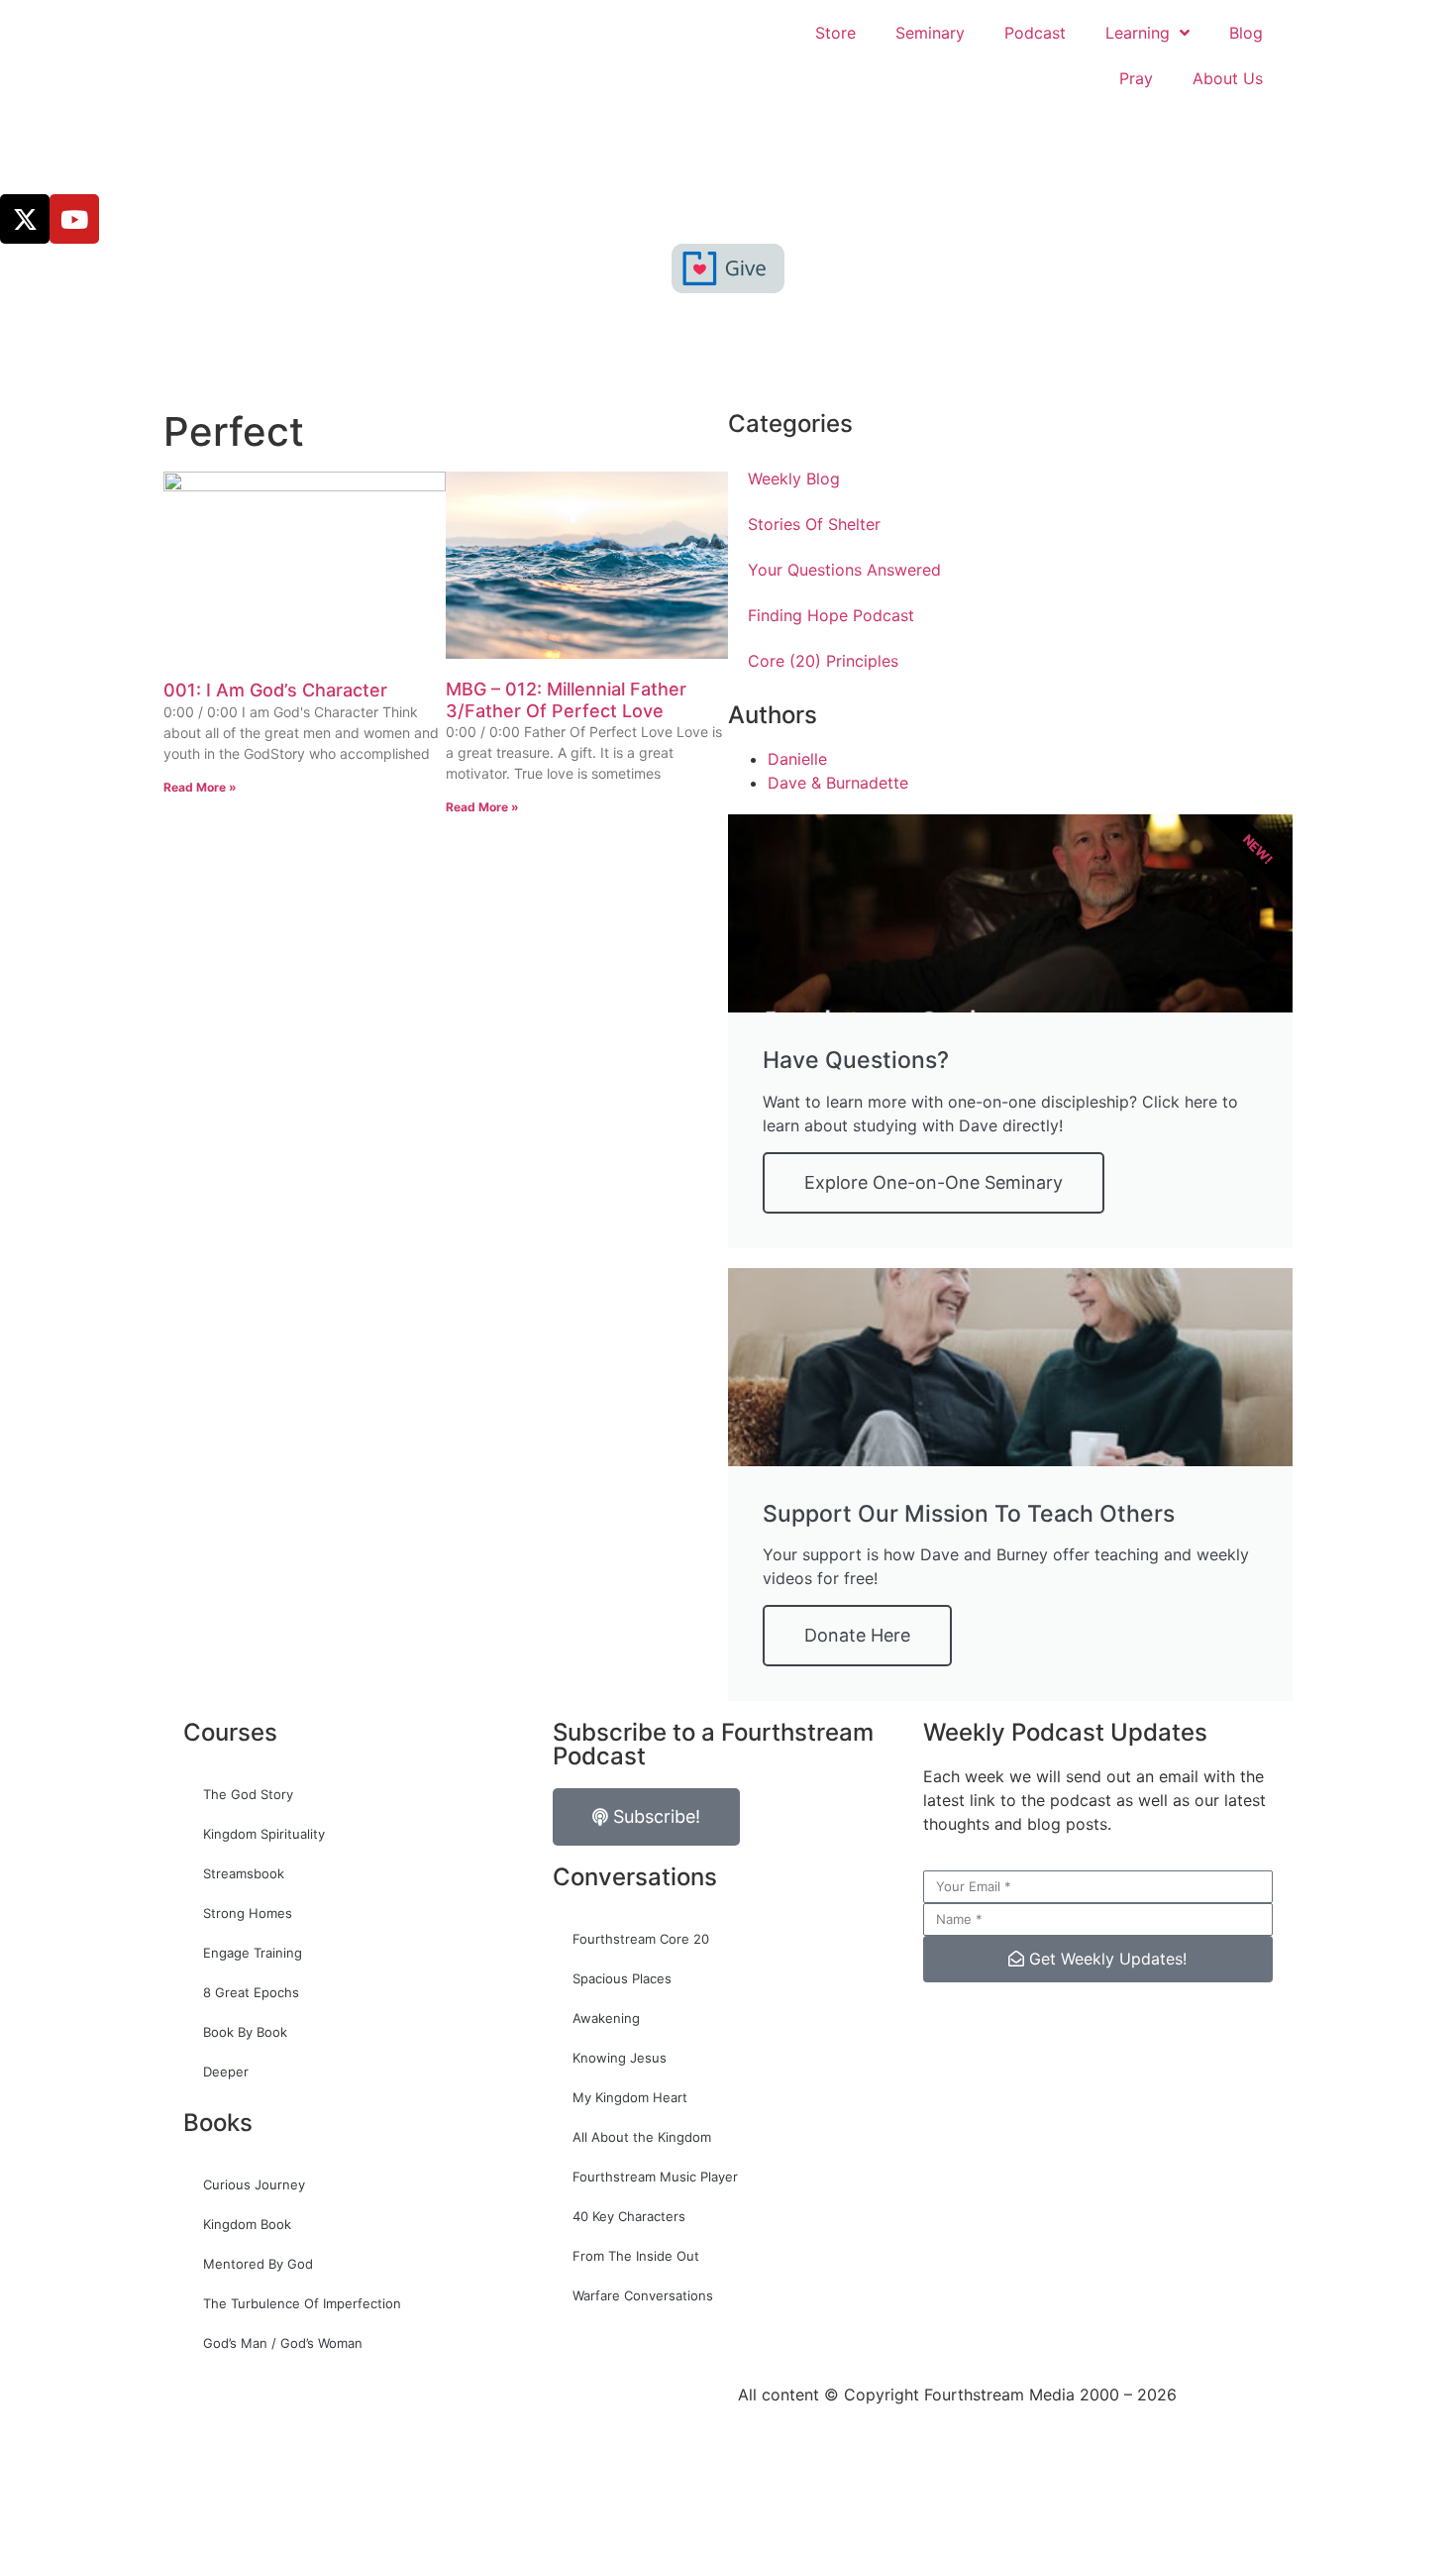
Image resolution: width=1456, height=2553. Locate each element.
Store (835, 33)
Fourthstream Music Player (655, 2177)
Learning (1138, 33)
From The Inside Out (636, 2256)
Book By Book (245, 2032)
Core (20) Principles (823, 661)
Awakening (606, 2018)
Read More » (200, 787)
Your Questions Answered (844, 570)
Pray (1136, 78)
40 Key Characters (629, 2216)
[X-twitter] (25, 219)
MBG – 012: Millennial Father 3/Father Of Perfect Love (566, 700)
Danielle (797, 759)
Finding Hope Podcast (831, 615)
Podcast (1035, 33)
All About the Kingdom (642, 2137)
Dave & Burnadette (838, 783)
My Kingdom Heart (630, 2097)
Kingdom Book (247, 2224)
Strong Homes (248, 1913)
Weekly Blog (794, 479)
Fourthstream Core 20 (641, 1939)
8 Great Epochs (251, 1992)
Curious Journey (254, 2184)
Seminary (930, 33)
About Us (1228, 78)
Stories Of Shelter (814, 524)
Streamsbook (244, 1873)
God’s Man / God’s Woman (283, 2343)
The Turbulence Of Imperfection (302, 2303)
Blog (1246, 33)
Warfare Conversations (643, 2295)
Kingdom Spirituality (264, 1834)
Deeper (226, 2072)
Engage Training (253, 1953)
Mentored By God (258, 2264)
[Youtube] (74, 219)
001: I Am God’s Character (275, 690)
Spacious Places (622, 1978)
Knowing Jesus (620, 2058)
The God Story (248, 1794)
